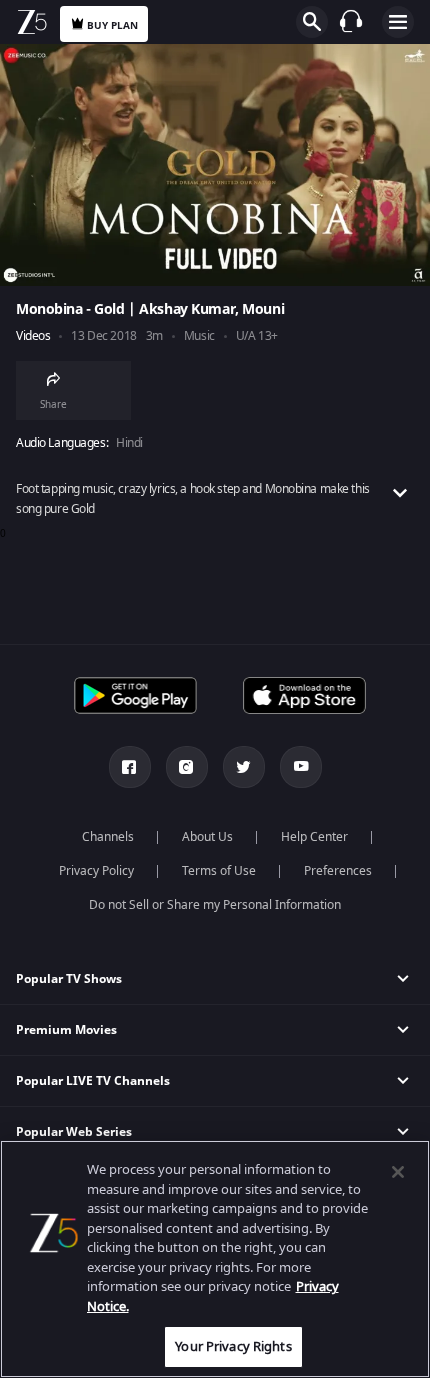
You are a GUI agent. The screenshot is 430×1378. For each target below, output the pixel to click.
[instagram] (187, 767)
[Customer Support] (351, 21)
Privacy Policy (96, 871)
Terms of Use (219, 871)
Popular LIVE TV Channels (93, 1081)
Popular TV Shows (69, 979)
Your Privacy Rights (233, 1346)
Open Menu (398, 22)
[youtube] (301, 767)
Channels (108, 837)
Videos (33, 336)
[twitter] (244, 767)
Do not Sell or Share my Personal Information (215, 905)
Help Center (314, 837)
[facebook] (130, 767)
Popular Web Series (74, 1132)
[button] (215, 979)
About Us (207, 837)
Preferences (338, 871)
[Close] (398, 1172)
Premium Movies (66, 1030)
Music (199, 336)
